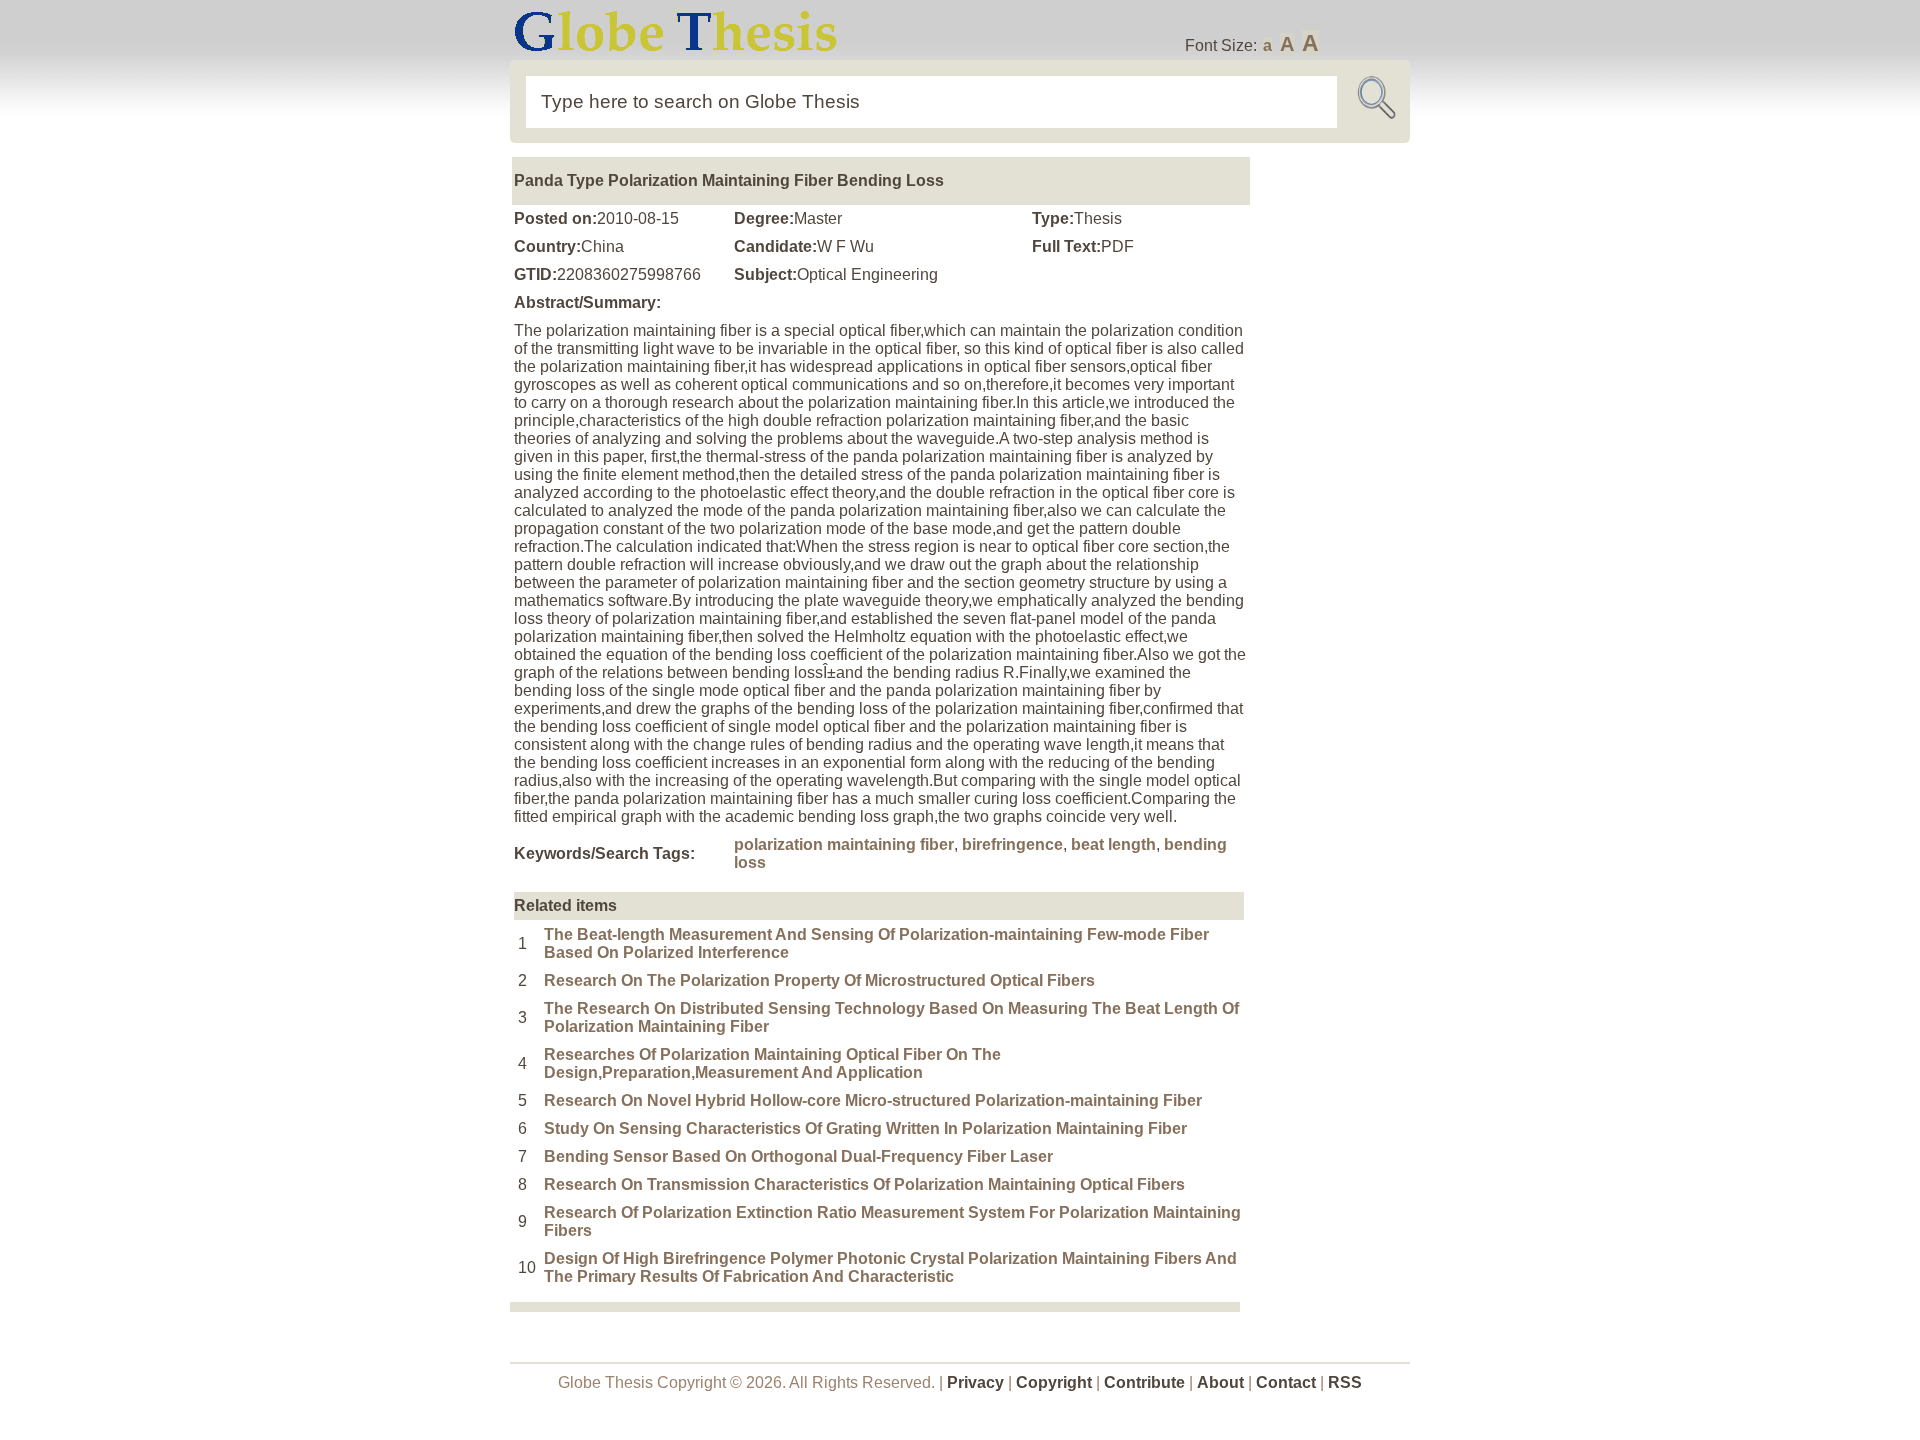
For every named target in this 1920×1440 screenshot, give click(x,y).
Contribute (1144, 1382)
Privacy (975, 1382)
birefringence (1012, 844)
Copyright (1054, 1382)
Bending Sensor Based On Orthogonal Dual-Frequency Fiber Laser (798, 1156)
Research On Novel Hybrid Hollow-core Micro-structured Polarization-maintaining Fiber (873, 1100)
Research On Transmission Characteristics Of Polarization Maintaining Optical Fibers (864, 1184)
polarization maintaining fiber (844, 844)
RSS (1345, 1382)
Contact (1288, 1382)
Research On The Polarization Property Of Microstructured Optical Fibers (819, 980)
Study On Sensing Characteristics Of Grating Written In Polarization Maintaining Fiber (865, 1128)
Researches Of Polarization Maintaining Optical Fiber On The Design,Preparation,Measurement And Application (772, 1063)
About (1220, 1382)
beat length (1113, 844)
